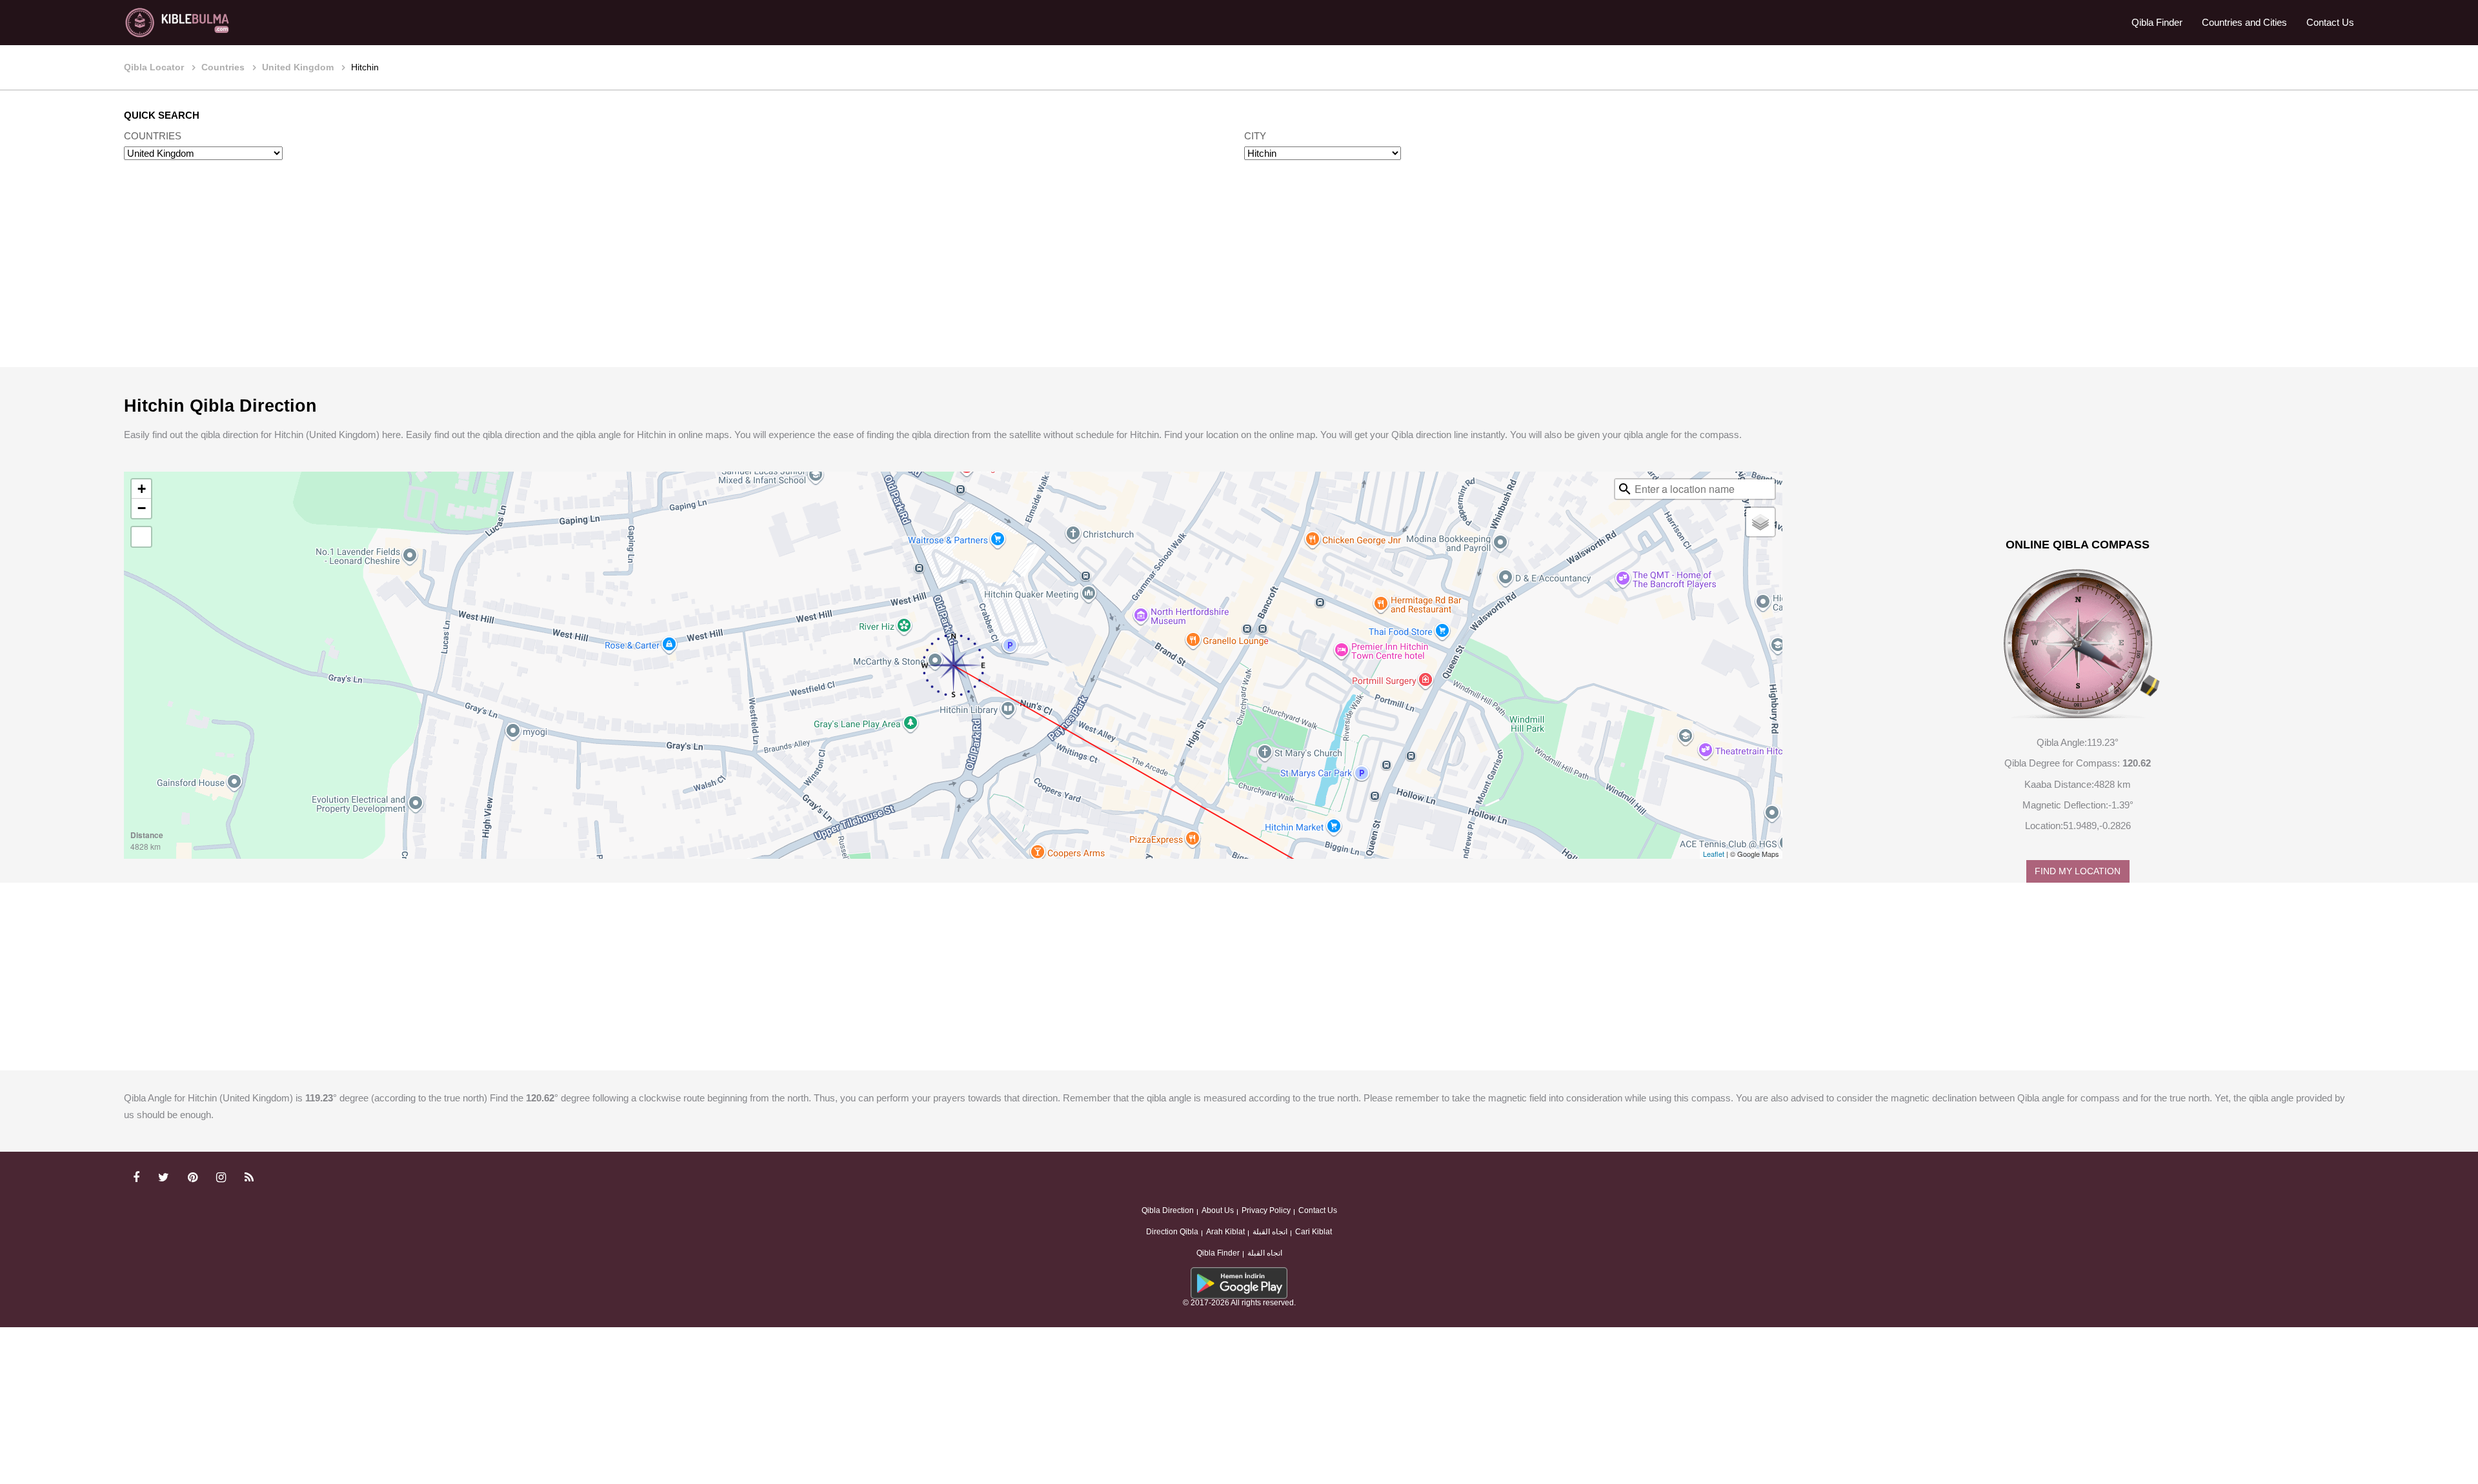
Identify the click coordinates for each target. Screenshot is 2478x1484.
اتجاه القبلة (1270, 1232)
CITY (1255, 136)
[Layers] (1760, 522)
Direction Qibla (1172, 1232)
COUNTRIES (153, 136)
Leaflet (1714, 854)
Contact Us (2330, 22)
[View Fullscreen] (141, 537)
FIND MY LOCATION (2078, 871)
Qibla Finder (2157, 22)
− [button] (142, 508)
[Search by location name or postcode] (1625, 489)
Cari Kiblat (1314, 1232)
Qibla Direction (1168, 1210)
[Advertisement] (1239, 276)
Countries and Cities (2244, 22)
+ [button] (142, 489)
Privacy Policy (1266, 1210)
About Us (1218, 1210)
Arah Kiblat (1225, 1232)
